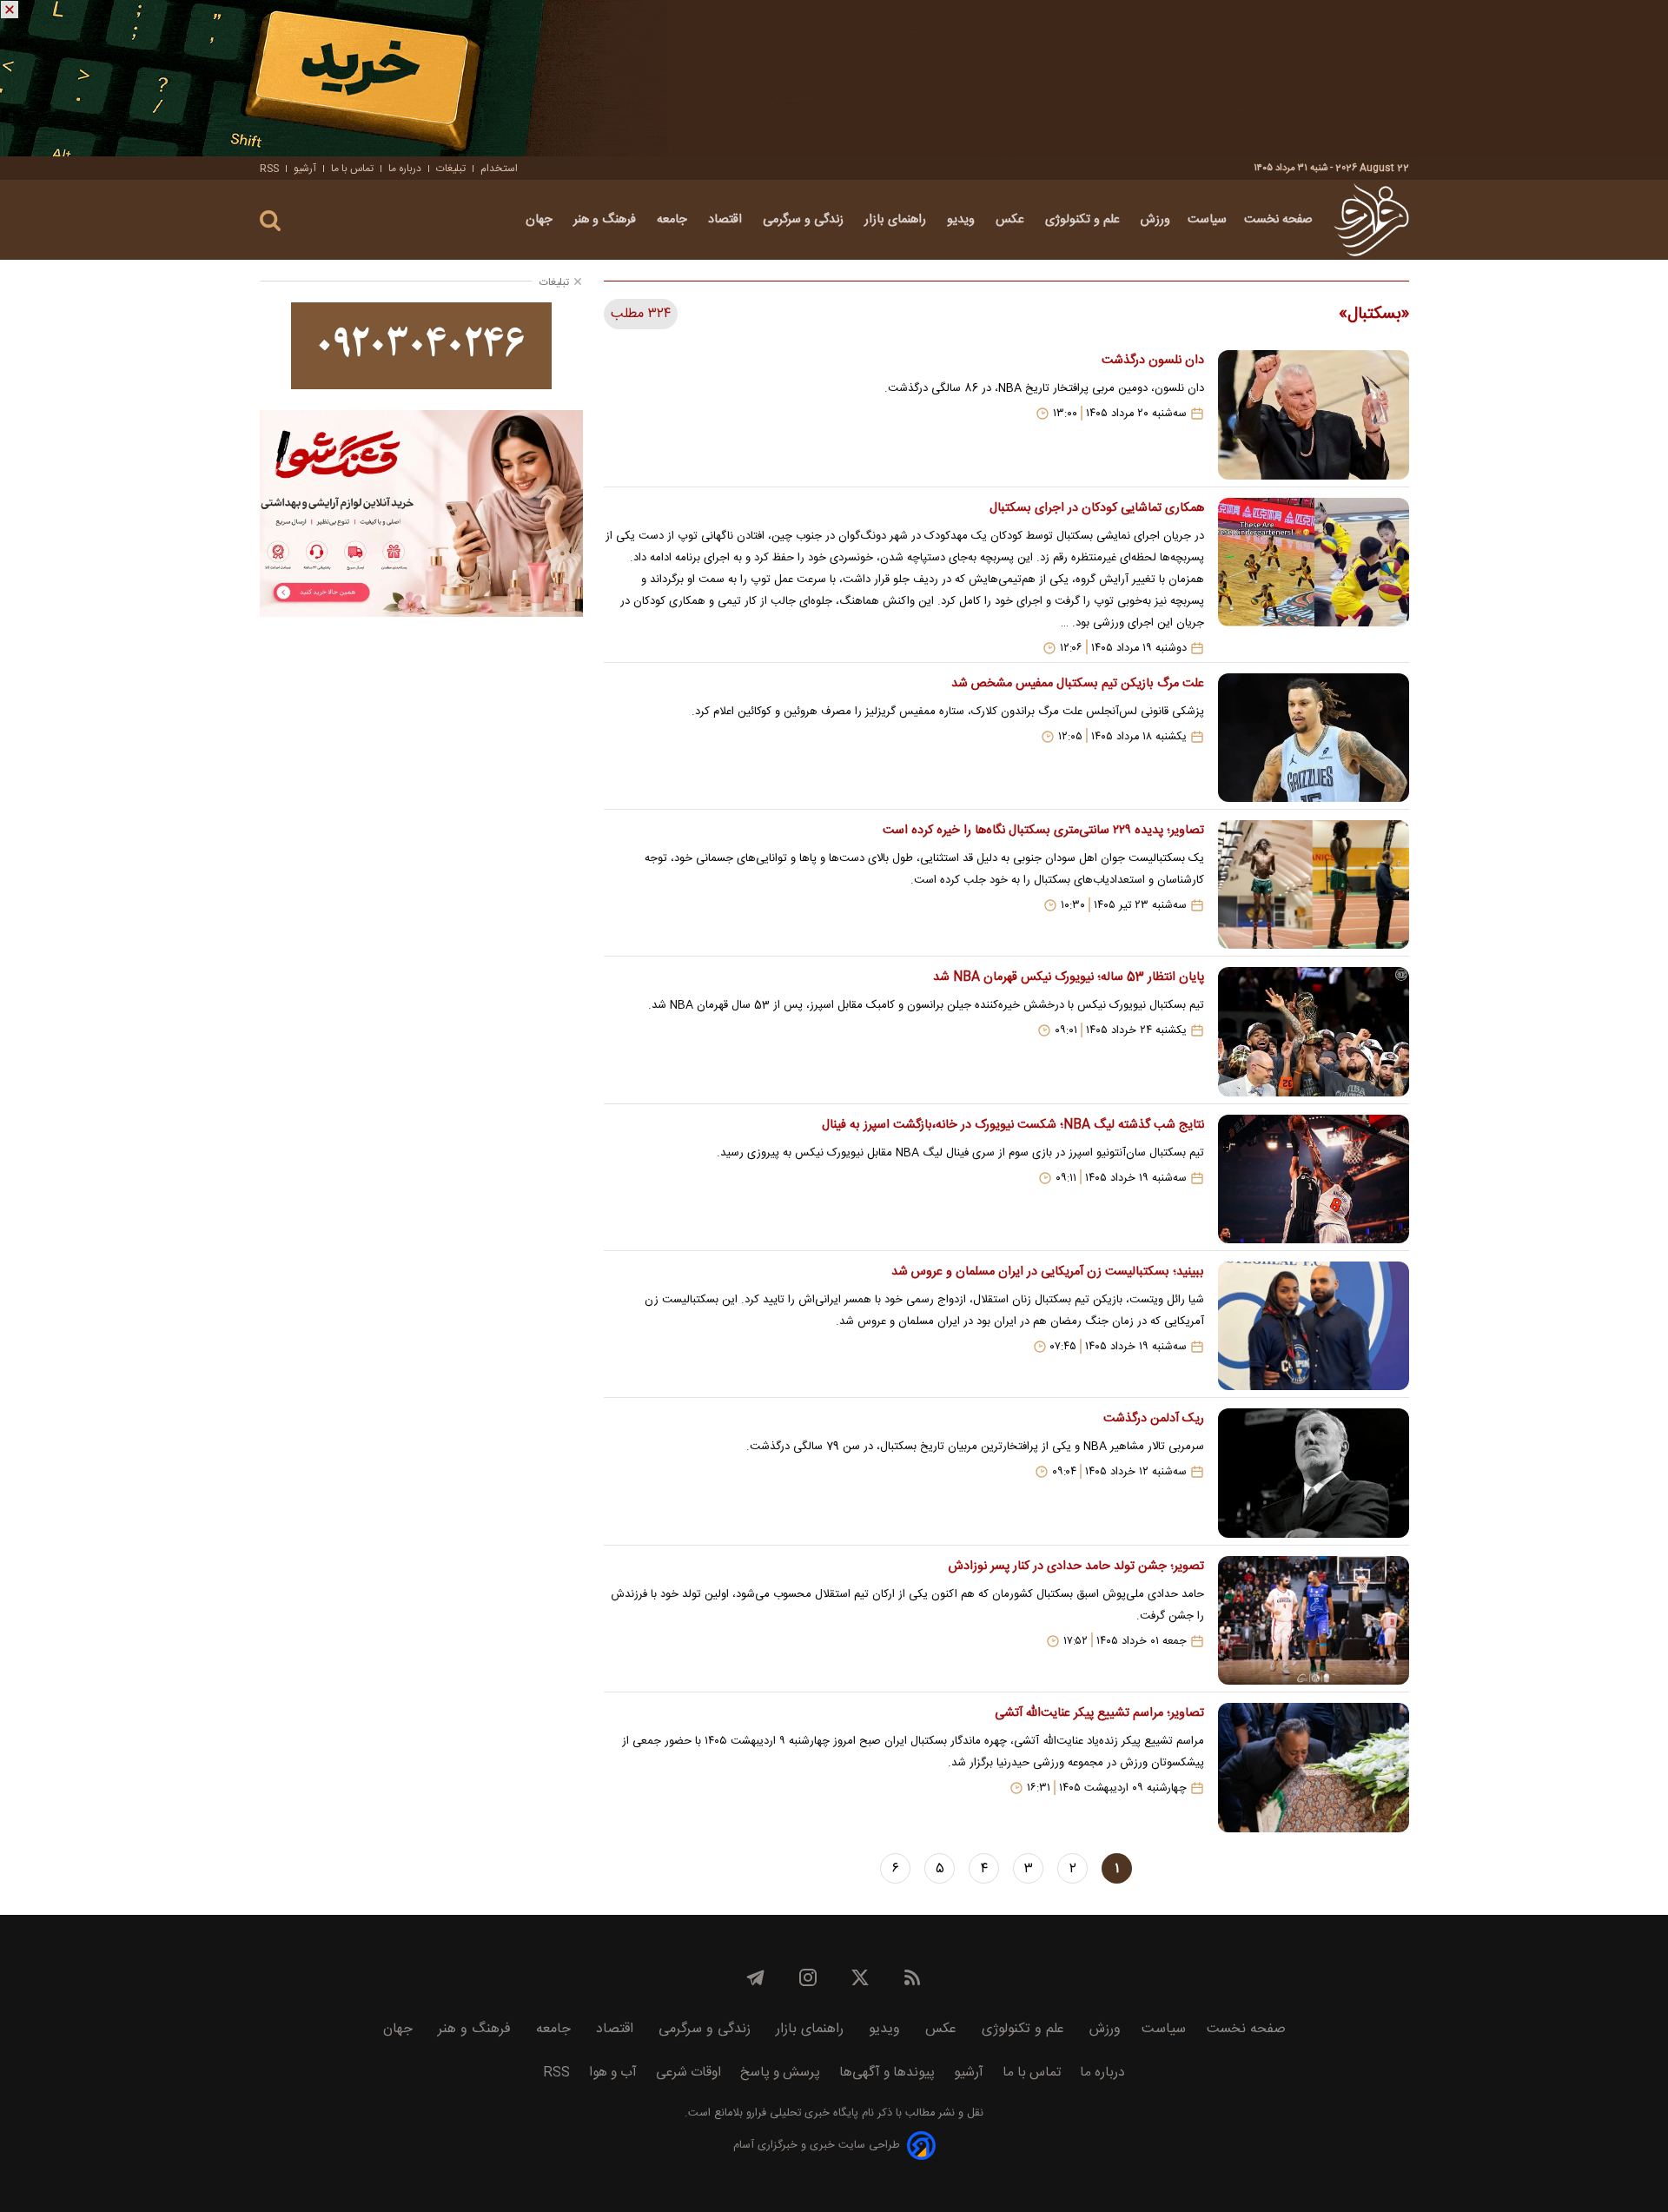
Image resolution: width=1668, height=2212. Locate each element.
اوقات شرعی (688, 2073)
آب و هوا (613, 2073)
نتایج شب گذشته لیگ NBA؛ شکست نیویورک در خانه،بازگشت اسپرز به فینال (1013, 1125)
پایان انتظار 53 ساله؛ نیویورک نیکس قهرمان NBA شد (1068, 977)
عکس (1012, 220)
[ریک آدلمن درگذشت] (1314, 1473)
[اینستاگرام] (808, 1977)
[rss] (912, 1977)
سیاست (1207, 220)
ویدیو (963, 220)
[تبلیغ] (834, 78)
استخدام (499, 169)
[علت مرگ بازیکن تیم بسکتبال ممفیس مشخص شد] (1314, 738)
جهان (541, 220)
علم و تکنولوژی (1084, 220)
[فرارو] (1371, 220)
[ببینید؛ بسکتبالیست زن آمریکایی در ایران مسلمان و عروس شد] (1314, 1326)
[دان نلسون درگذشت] (1314, 414)
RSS (269, 169)
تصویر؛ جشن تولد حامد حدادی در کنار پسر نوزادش (1076, 1566)
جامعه (674, 220)
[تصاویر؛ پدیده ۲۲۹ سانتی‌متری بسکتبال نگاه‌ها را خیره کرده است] (1314, 884)
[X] (860, 1977)
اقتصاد (727, 220)
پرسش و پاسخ (780, 2073)
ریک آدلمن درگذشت (1153, 1419)
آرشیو (305, 169)
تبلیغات (451, 169)
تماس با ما (352, 169)
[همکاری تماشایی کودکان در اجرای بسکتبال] (1314, 576)
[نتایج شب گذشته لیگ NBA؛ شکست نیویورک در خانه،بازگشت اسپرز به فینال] (1314, 1179)
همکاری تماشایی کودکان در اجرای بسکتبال (1096, 508)
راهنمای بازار (897, 220)
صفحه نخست (1278, 220)
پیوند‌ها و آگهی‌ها (887, 2073)
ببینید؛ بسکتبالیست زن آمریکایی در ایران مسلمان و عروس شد (1047, 1272)
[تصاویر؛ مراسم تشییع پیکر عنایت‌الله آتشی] (1314, 1767)
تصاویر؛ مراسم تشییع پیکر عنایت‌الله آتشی (1099, 1713)
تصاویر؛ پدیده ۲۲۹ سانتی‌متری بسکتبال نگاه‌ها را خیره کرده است (1043, 831)
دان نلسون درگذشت (1152, 361)
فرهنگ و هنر (606, 220)
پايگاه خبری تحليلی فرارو (801, 2113)
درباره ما (405, 169)
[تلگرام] (756, 1977)
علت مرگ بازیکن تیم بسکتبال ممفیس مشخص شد (1077, 684)
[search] (270, 221)
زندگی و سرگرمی (805, 220)
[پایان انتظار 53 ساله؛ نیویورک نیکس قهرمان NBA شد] (1314, 1031)
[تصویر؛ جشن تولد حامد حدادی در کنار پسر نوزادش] (1314, 1620)
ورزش (1155, 220)
